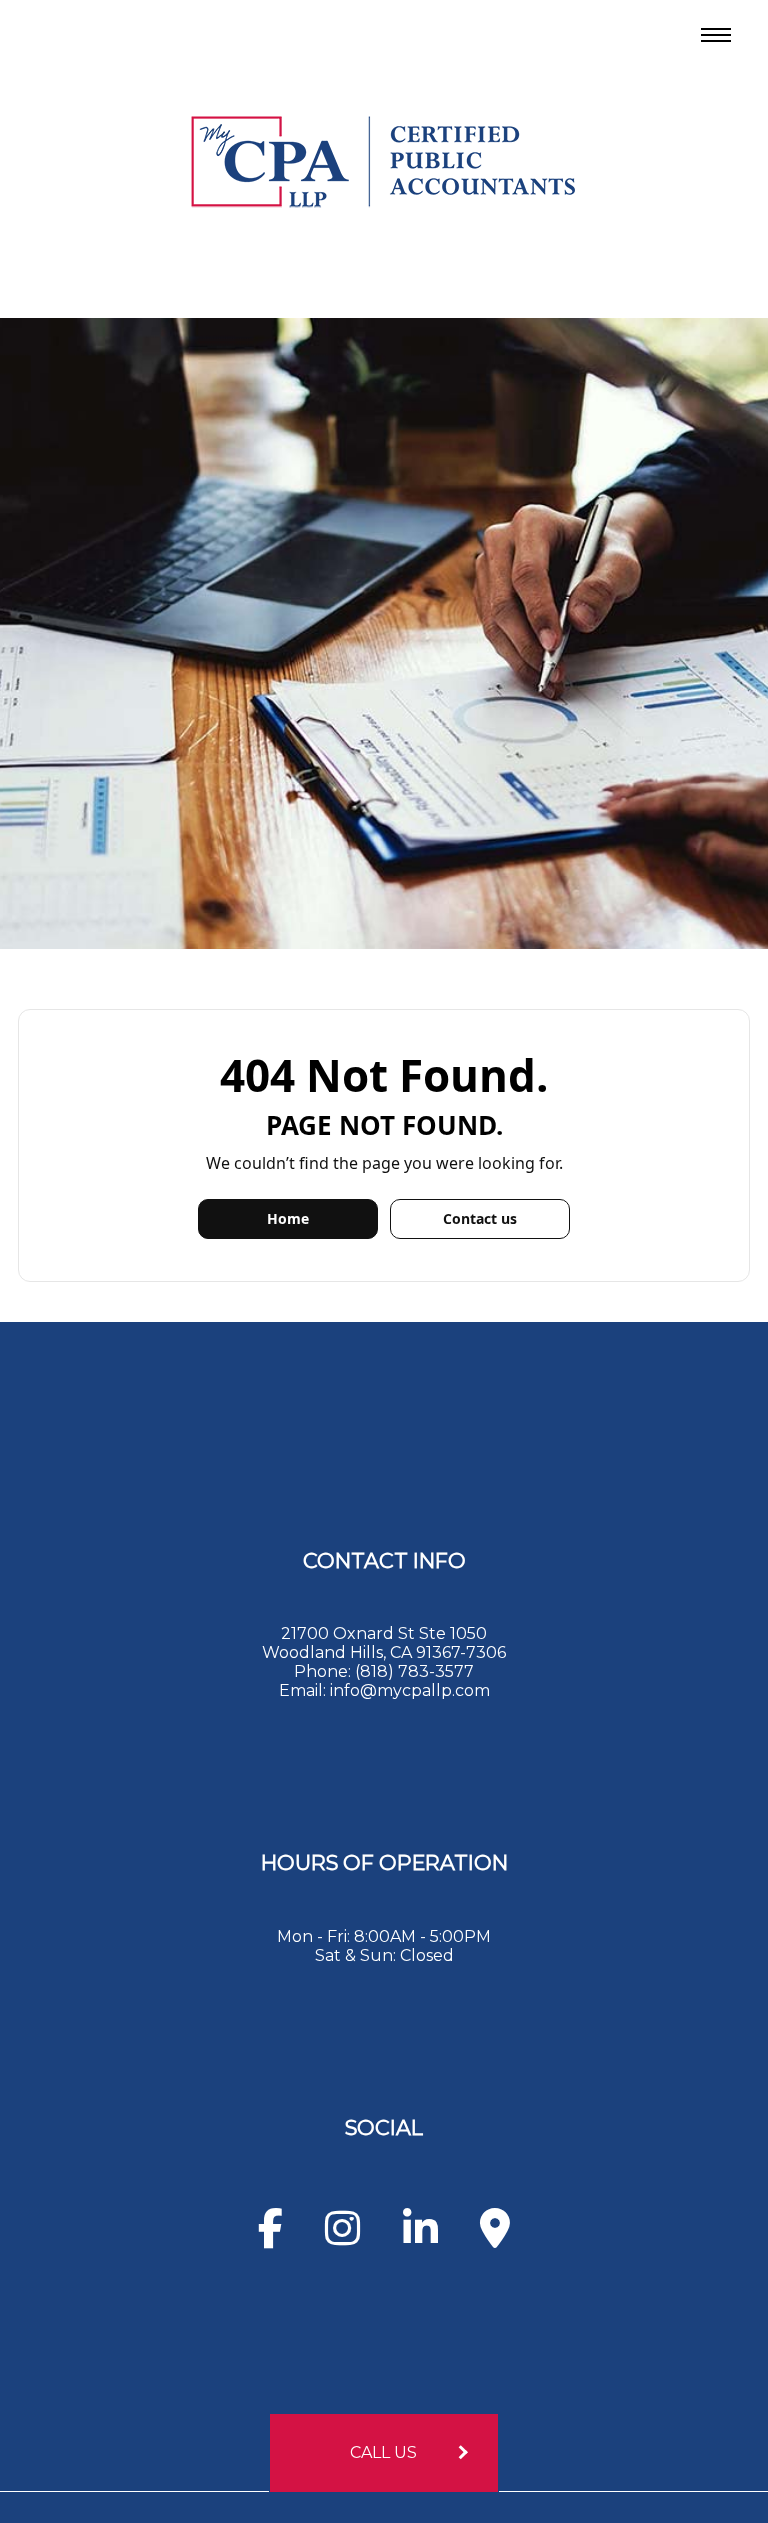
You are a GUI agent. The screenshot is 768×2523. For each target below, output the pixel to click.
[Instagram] (342, 2238)
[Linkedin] (420, 2238)
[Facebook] (270, 2238)
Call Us (383, 2452)
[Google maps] (495, 2238)
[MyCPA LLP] (384, 157)
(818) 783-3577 (414, 1671)
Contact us (480, 1218)
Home (288, 1218)
